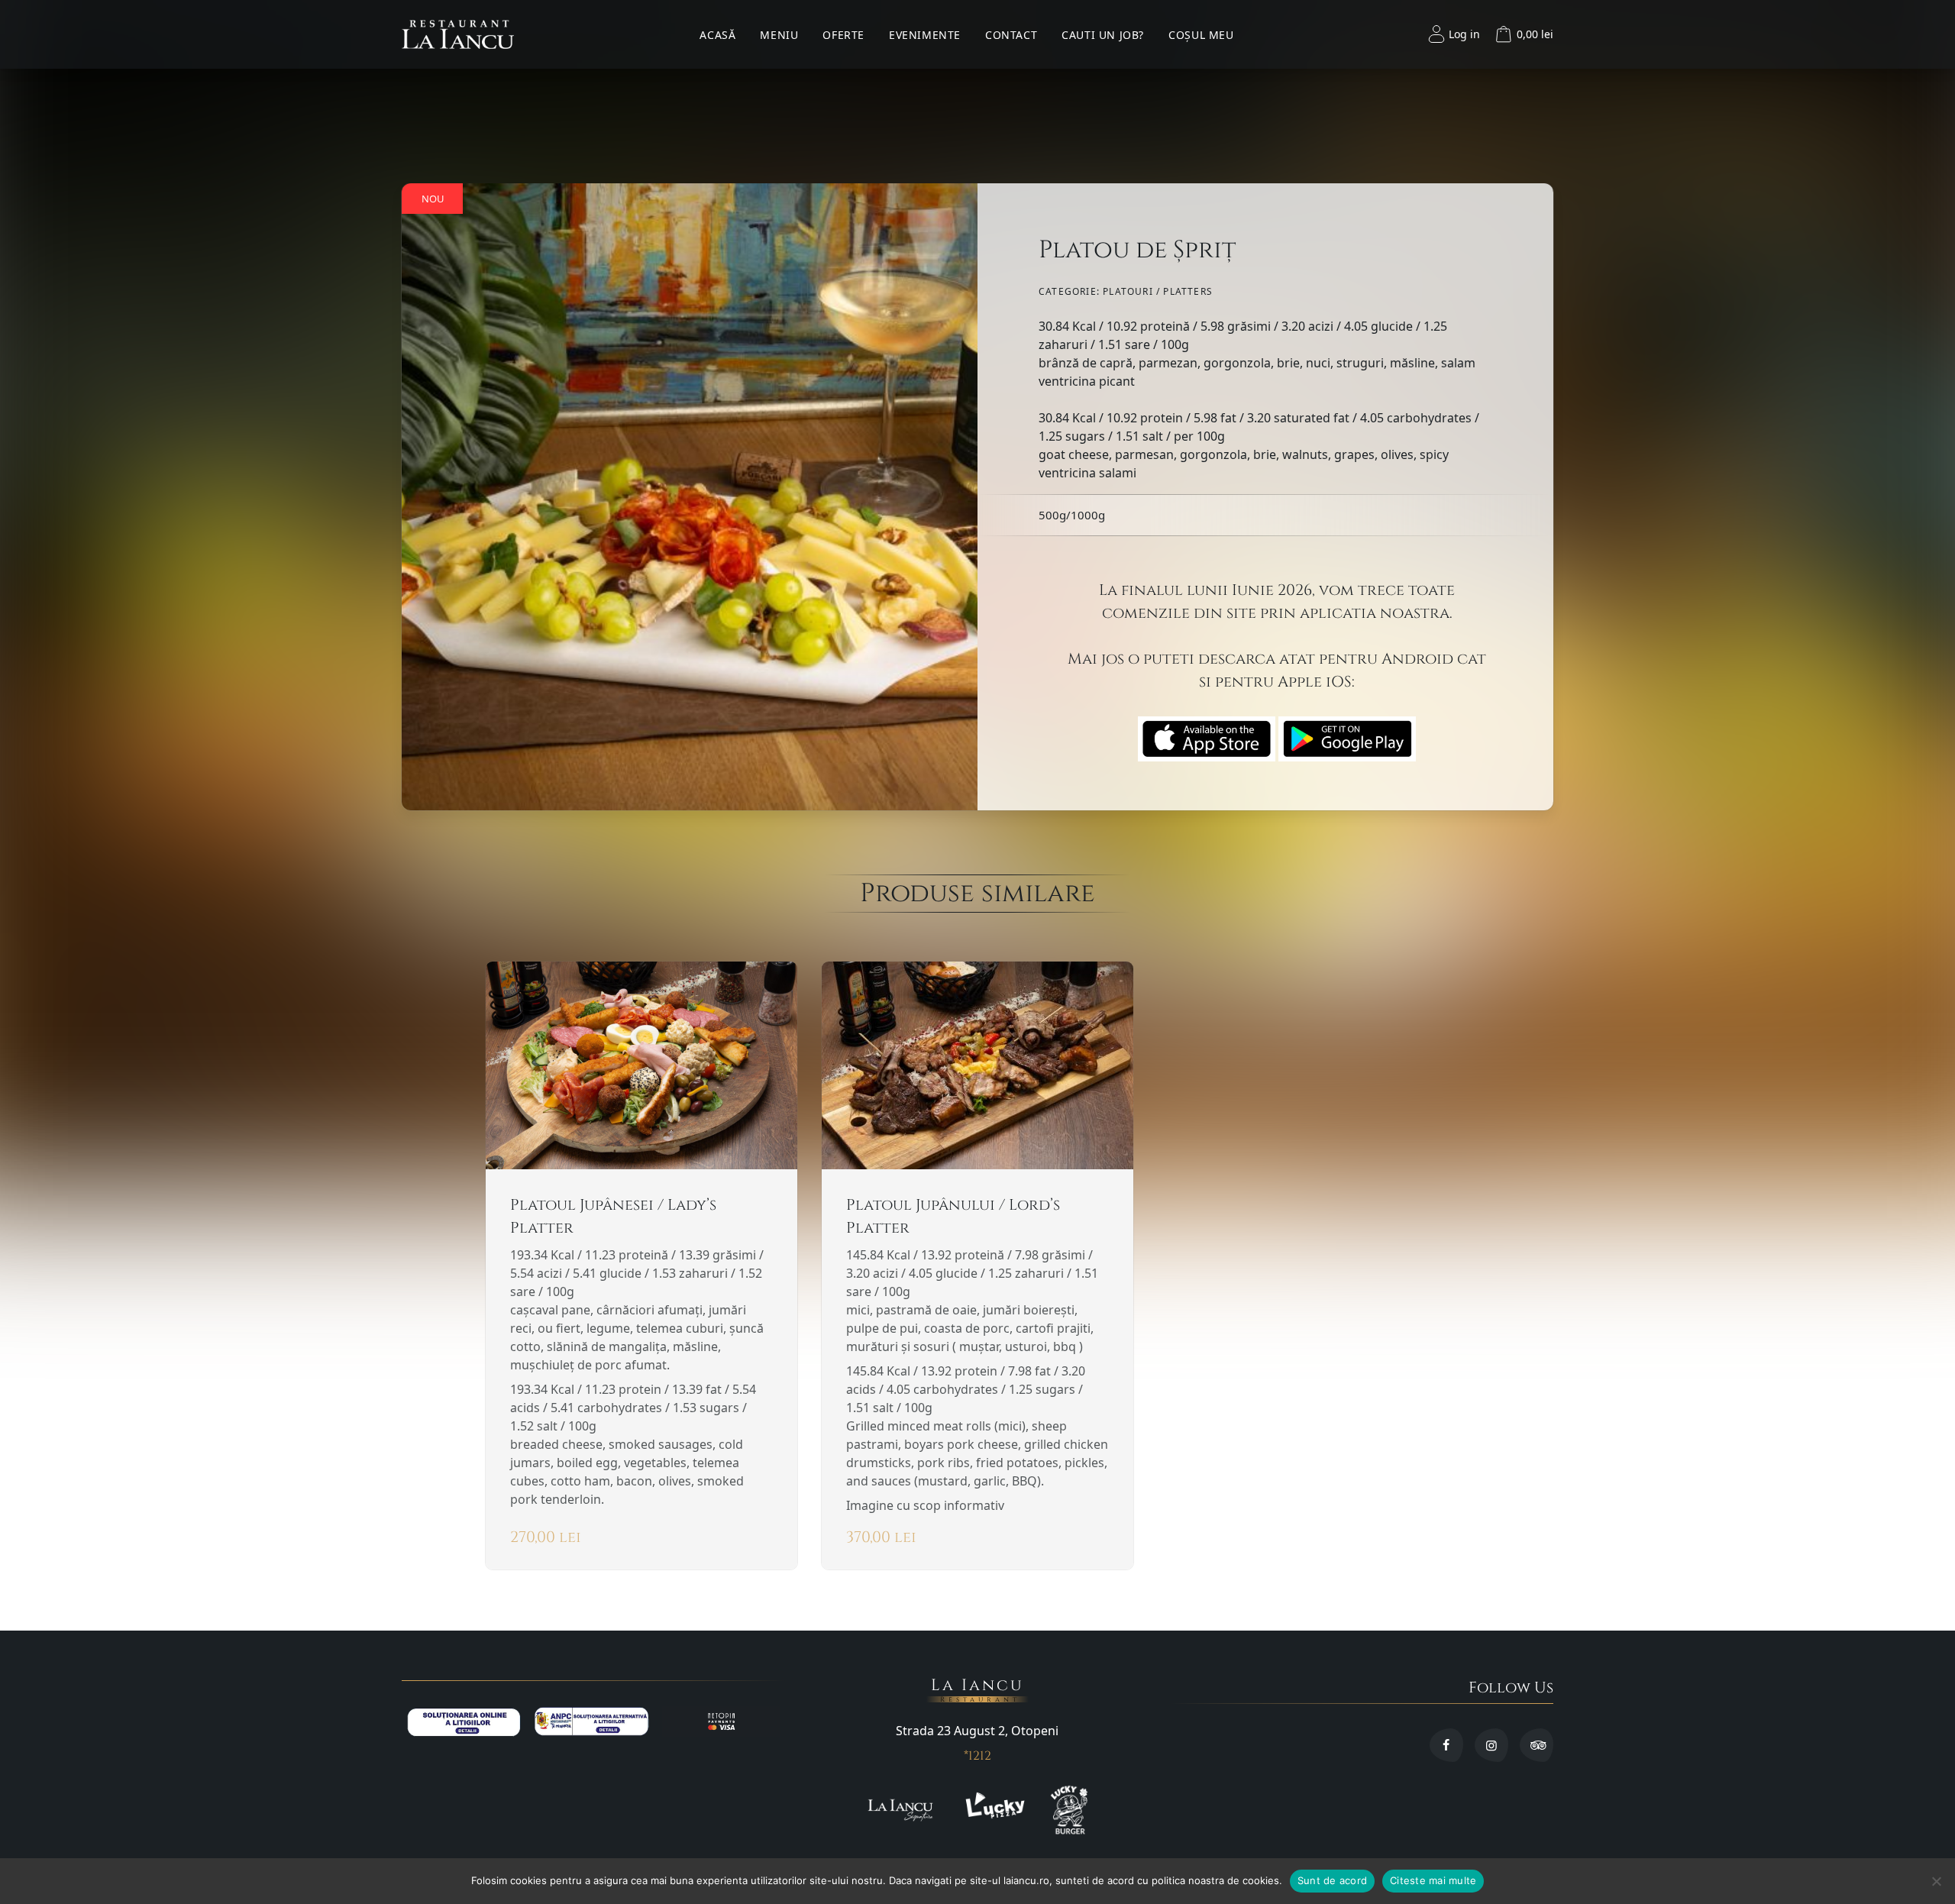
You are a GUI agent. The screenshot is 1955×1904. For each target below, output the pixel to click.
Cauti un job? (1103, 35)
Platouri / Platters (1158, 291)
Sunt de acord (1332, 1880)
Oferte (843, 35)
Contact (1011, 35)
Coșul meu (1201, 35)
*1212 (977, 1756)
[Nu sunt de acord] (1936, 1881)
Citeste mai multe (1433, 1880)
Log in (1464, 34)
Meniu (779, 35)
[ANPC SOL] (464, 1721)
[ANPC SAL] (591, 1721)
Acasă (717, 35)
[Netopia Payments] (721, 1721)
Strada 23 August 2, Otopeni (977, 1731)
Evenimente (925, 35)
